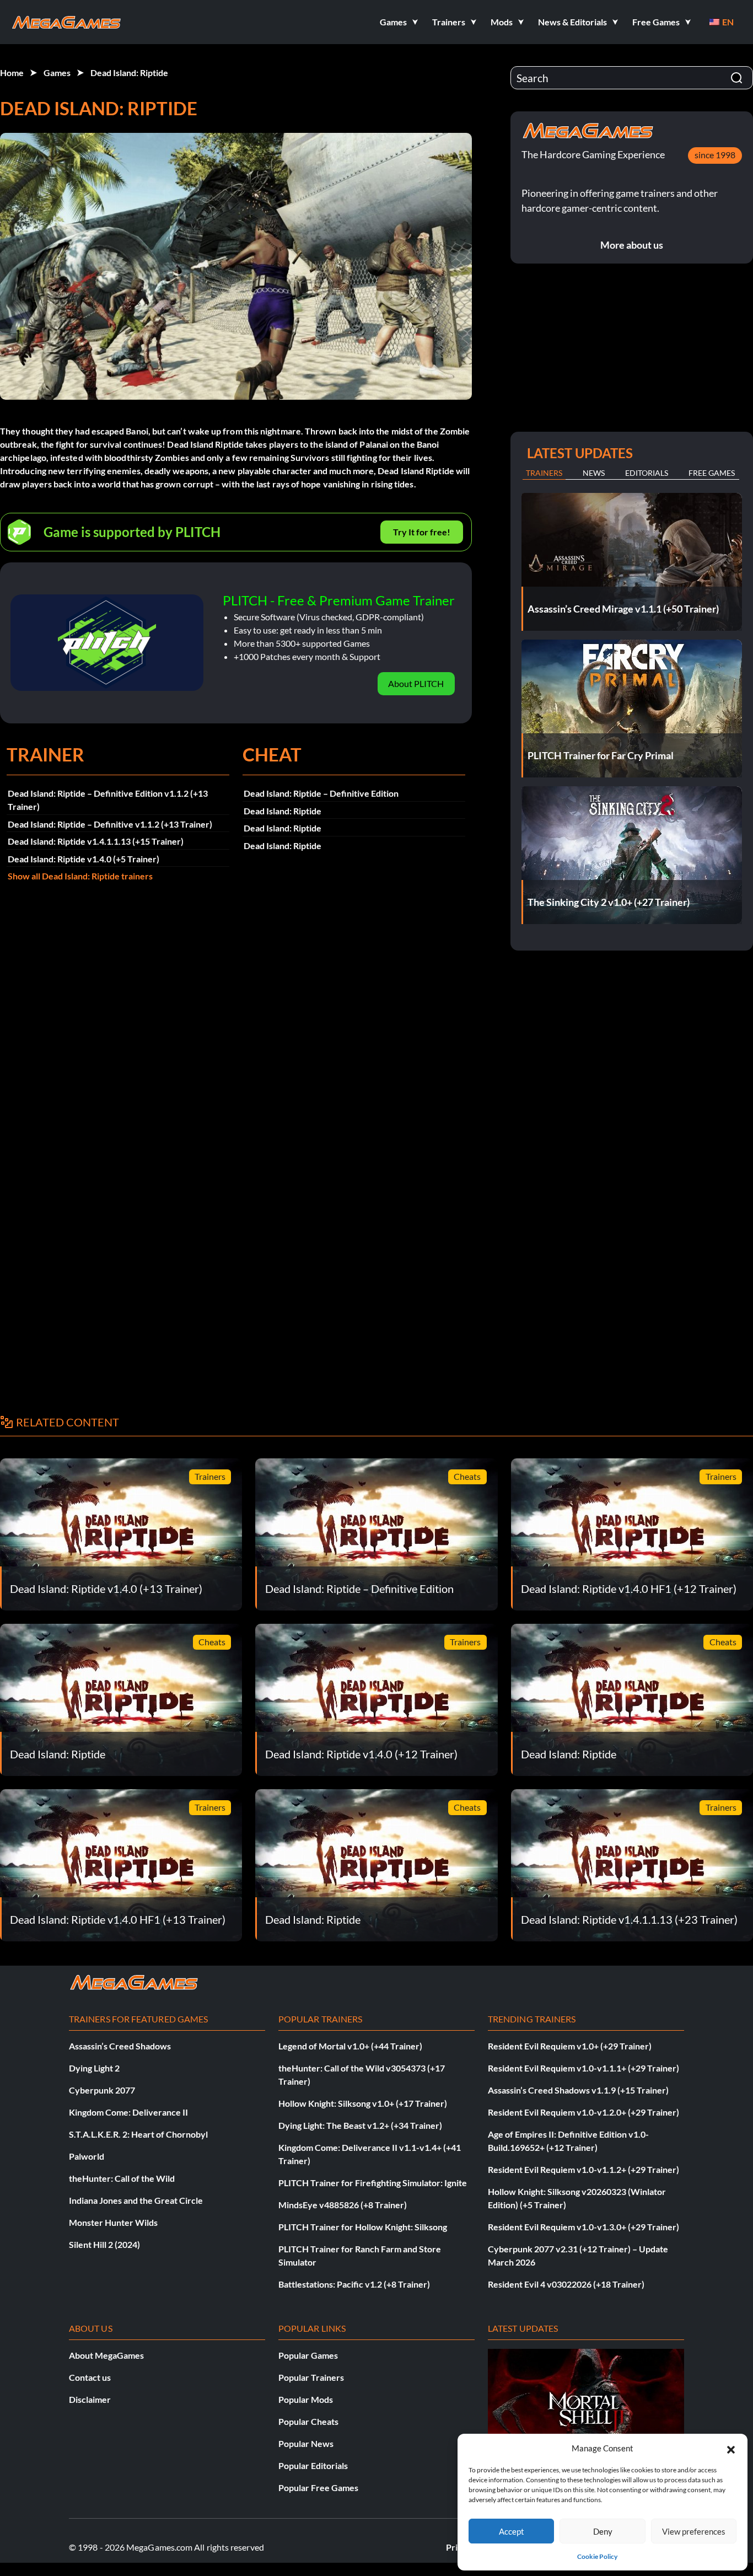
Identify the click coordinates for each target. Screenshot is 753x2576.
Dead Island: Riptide (129, 73)
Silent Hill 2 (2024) (104, 2244)
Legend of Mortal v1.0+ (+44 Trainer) (350, 2046)
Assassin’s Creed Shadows (120, 2046)
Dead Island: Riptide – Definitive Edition (321, 793)
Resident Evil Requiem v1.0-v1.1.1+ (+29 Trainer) (583, 2068)
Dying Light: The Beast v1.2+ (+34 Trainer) (360, 2125)
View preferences (694, 2531)
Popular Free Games (318, 2488)
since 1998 (715, 155)
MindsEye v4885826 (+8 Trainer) (343, 2205)
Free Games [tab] (712, 473)
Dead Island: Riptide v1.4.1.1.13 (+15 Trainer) (96, 841)
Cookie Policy (597, 2556)
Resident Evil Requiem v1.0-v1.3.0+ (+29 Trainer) (583, 2227)
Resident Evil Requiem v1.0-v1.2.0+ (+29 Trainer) (583, 2112)
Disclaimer (90, 2399)
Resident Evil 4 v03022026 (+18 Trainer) (566, 2284)
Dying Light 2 (94, 2068)
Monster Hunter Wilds (113, 2222)
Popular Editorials (313, 2465)
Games (57, 73)
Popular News (306, 2443)
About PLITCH (416, 683)
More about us (632, 245)
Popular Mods (306, 2399)
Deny (603, 2531)
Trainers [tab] (544, 473)
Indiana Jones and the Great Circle (136, 2200)
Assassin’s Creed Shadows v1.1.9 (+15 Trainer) (578, 2090)
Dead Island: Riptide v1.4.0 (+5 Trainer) (84, 859)
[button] (731, 2448)
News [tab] (594, 473)
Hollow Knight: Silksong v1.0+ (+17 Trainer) (363, 2103)
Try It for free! (422, 532)
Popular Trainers (311, 2377)
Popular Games (308, 2355)
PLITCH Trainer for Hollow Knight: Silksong (363, 2227)
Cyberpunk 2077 (102, 2090)
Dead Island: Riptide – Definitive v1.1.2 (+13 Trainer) (110, 824)
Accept (512, 2531)
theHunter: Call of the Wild (122, 2178)
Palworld (87, 2156)
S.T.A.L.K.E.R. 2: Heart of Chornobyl (138, 2134)
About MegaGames (106, 2355)
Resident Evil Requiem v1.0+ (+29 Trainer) (570, 2046)
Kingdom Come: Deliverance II (128, 2112)
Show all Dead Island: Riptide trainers (80, 876)
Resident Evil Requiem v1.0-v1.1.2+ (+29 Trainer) (583, 2169)
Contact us (90, 2377)
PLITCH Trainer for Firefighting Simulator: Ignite (373, 2183)
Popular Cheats (308, 2421)
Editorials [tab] (647, 473)
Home (12, 73)
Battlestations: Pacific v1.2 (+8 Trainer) (354, 2284)
